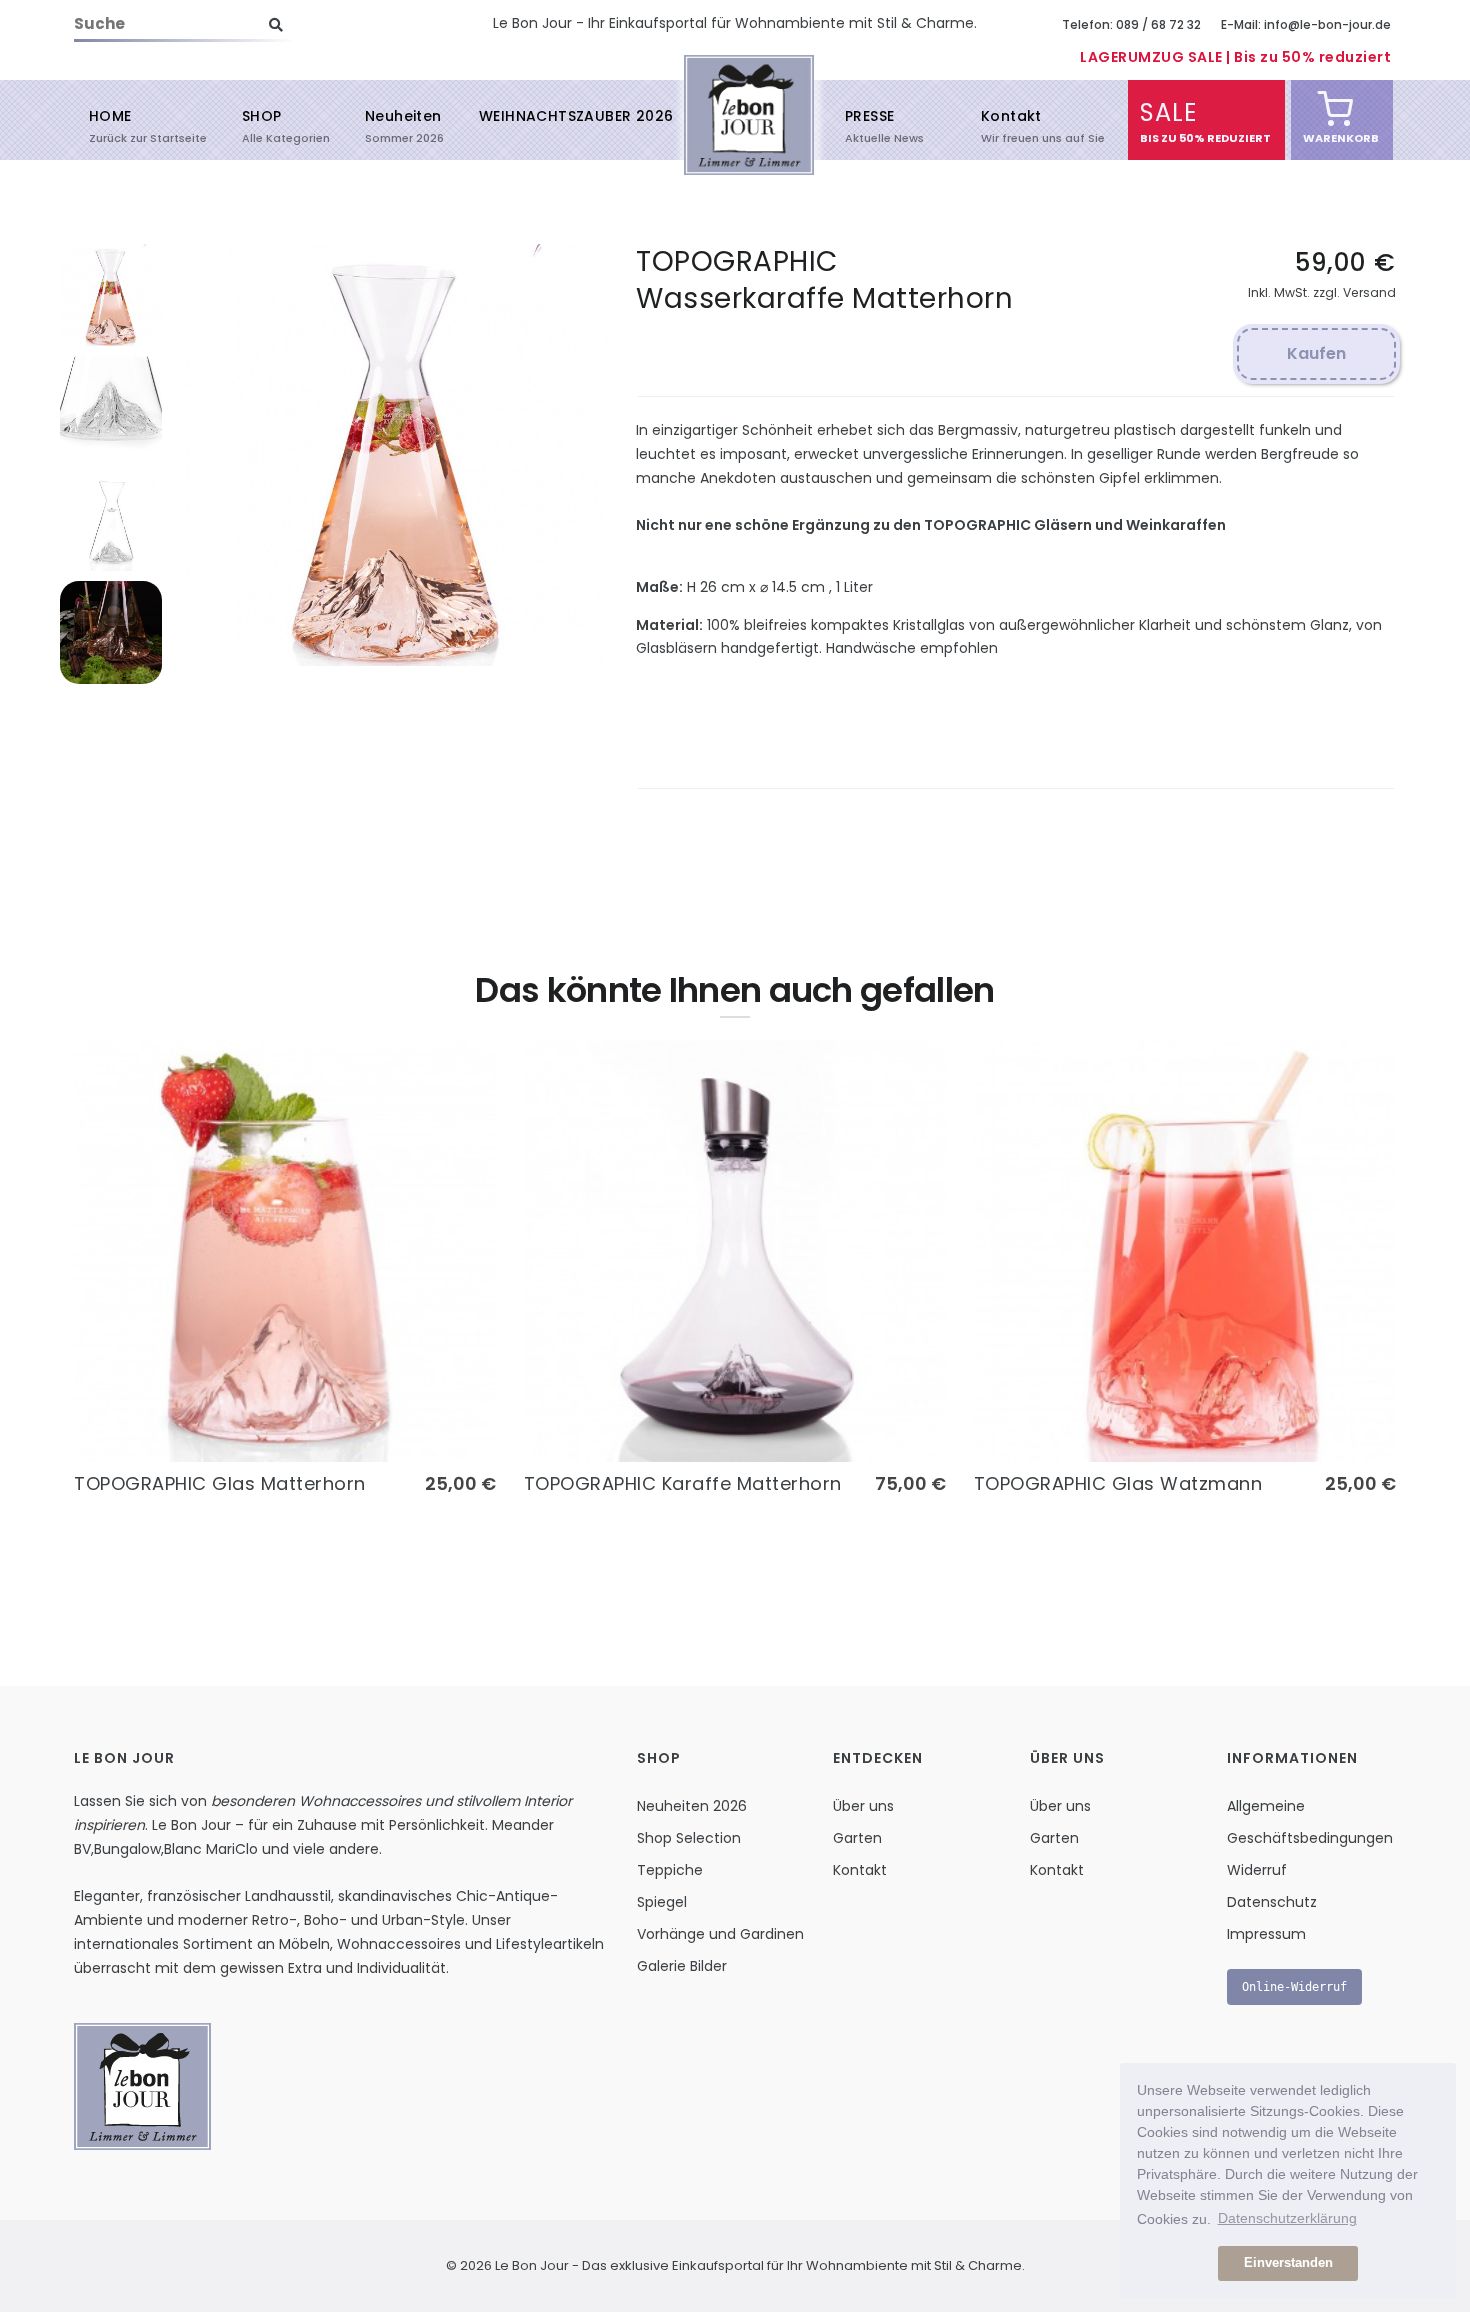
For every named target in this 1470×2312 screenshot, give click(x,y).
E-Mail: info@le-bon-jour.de (1306, 24)
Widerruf (1257, 1870)
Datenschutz (1272, 1902)
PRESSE (869, 125)
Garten (857, 1838)
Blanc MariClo (211, 1849)
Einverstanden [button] (1288, 2263)
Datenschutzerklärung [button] (1287, 2218)
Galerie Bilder (682, 1966)
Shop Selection (689, 1838)
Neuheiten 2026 (692, 1806)
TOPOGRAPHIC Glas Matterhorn (220, 1483)
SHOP (262, 125)
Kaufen (1316, 353)
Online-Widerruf (1294, 1987)
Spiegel (662, 1902)
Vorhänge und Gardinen (720, 1934)
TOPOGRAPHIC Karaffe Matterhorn (683, 1483)
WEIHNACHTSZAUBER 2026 (576, 116)
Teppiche (670, 1870)
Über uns (863, 1806)
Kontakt (1011, 125)
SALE (1168, 121)
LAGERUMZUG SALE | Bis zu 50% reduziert (1235, 57)
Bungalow (127, 1849)
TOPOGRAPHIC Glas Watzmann (1118, 1483)
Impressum (1266, 1934)
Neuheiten (403, 125)
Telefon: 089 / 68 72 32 (1131, 24)
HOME (110, 125)
